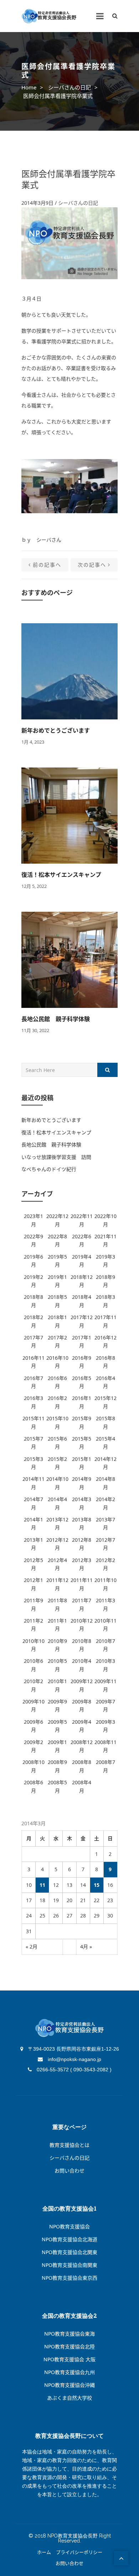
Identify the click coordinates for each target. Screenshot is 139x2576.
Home (29, 87)
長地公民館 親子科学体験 (56, 1019)
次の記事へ (92, 565)
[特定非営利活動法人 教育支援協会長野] (49, 16)
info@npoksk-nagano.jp (74, 2059)
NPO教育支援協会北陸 (69, 2346)
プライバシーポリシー (79, 2552)
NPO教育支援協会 (69, 2226)
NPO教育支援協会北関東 (69, 2252)
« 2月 (32, 1947)
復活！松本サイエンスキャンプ (61, 875)
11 (42, 1885)
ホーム (44, 2552)
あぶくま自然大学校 (69, 2398)
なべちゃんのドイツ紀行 (49, 1169)
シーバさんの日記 (69, 87)
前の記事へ (47, 565)
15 (97, 1885)
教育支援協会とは (69, 2145)
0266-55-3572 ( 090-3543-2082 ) (73, 2070)
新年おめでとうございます (56, 730)
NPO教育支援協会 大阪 (69, 2359)
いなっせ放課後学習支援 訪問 (56, 1157)
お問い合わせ (69, 2171)
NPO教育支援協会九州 (69, 2372)
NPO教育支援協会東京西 (69, 2278)
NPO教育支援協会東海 (69, 2334)
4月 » (86, 1947)
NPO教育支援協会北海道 (69, 2239)
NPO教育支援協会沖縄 (69, 2385)
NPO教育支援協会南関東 (69, 2265)
